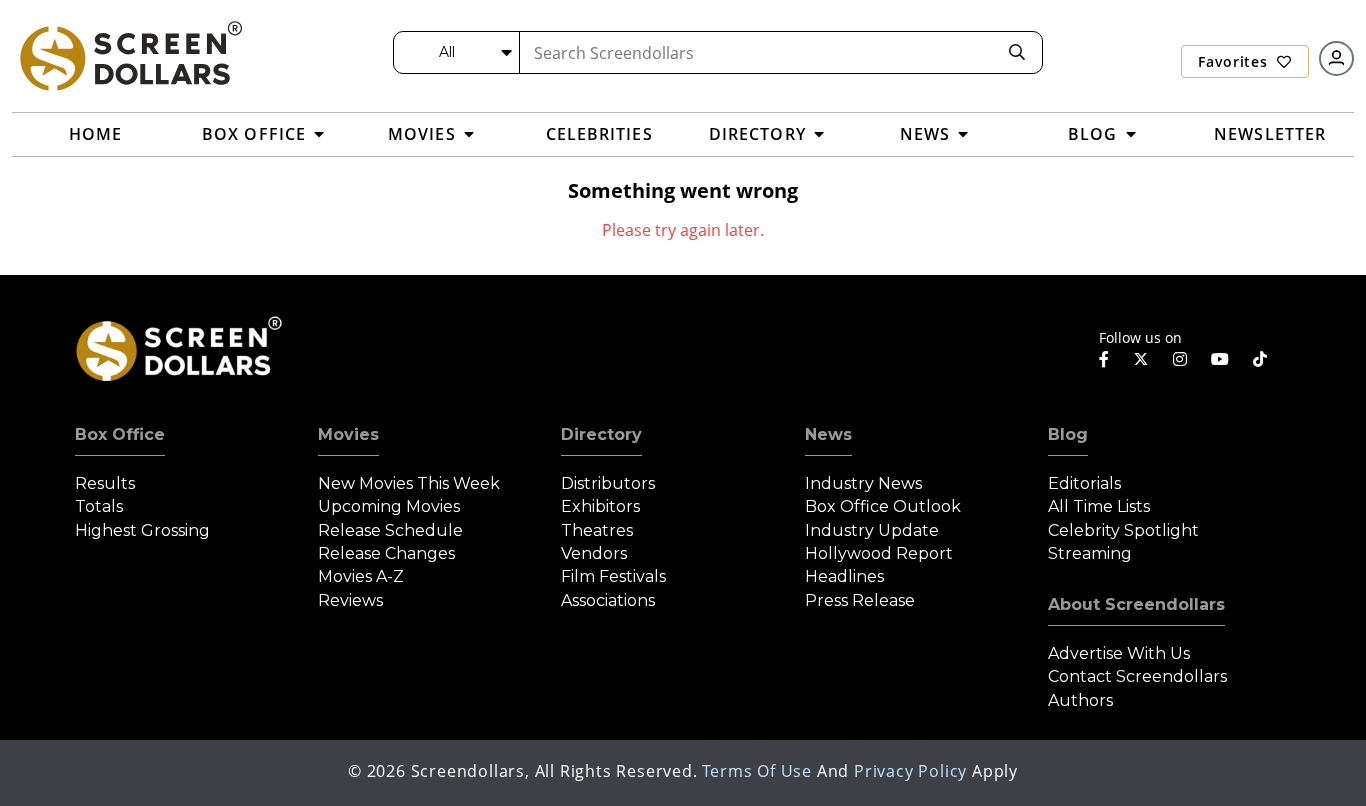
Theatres (597, 530)
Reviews (350, 600)
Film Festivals (613, 576)
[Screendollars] (130, 55)
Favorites (1235, 61)
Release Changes (386, 553)
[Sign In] (1336, 58)
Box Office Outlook (883, 506)
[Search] (1017, 52)
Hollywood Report (879, 553)
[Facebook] (1104, 359)
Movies (348, 434)
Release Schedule (390, 530)
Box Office (120, 434)
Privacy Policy (910, 771)
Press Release (860, 600)
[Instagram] (1180, 359)
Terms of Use (757, 771)
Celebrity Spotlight (1123, 530)
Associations (608, 600)
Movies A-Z (361, 576)
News (828, 434)
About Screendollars (1136, 604)
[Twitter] (1141, 358)
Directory (601, 434)
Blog (1068, 434)
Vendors (594, 553)
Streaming (1090, 553)
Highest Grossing (142, 530)
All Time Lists (1099, 506)
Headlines (844, 576)
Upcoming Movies (389, 506)
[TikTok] (1260, 359)
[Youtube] (1220, 359)
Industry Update (872, 530)
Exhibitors (600, 506)
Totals (99, 506)
